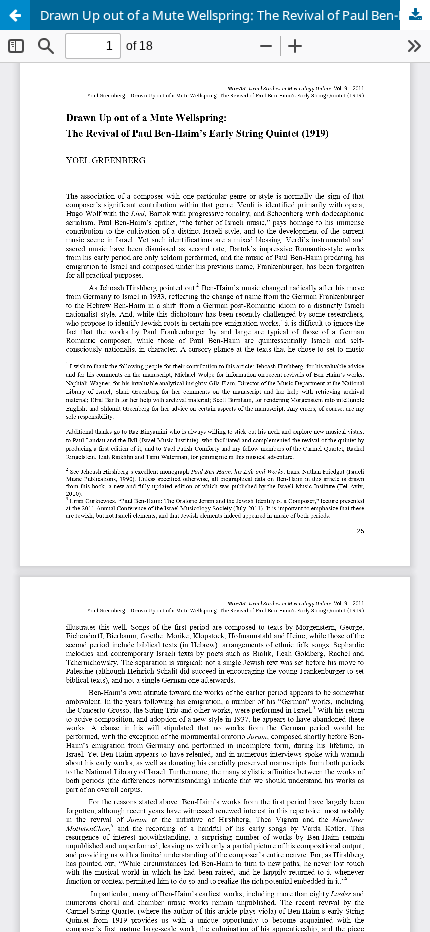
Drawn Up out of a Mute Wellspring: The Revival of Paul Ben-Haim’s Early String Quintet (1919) (235, 15)
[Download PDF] (415, 15)
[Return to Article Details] (15, 15)
